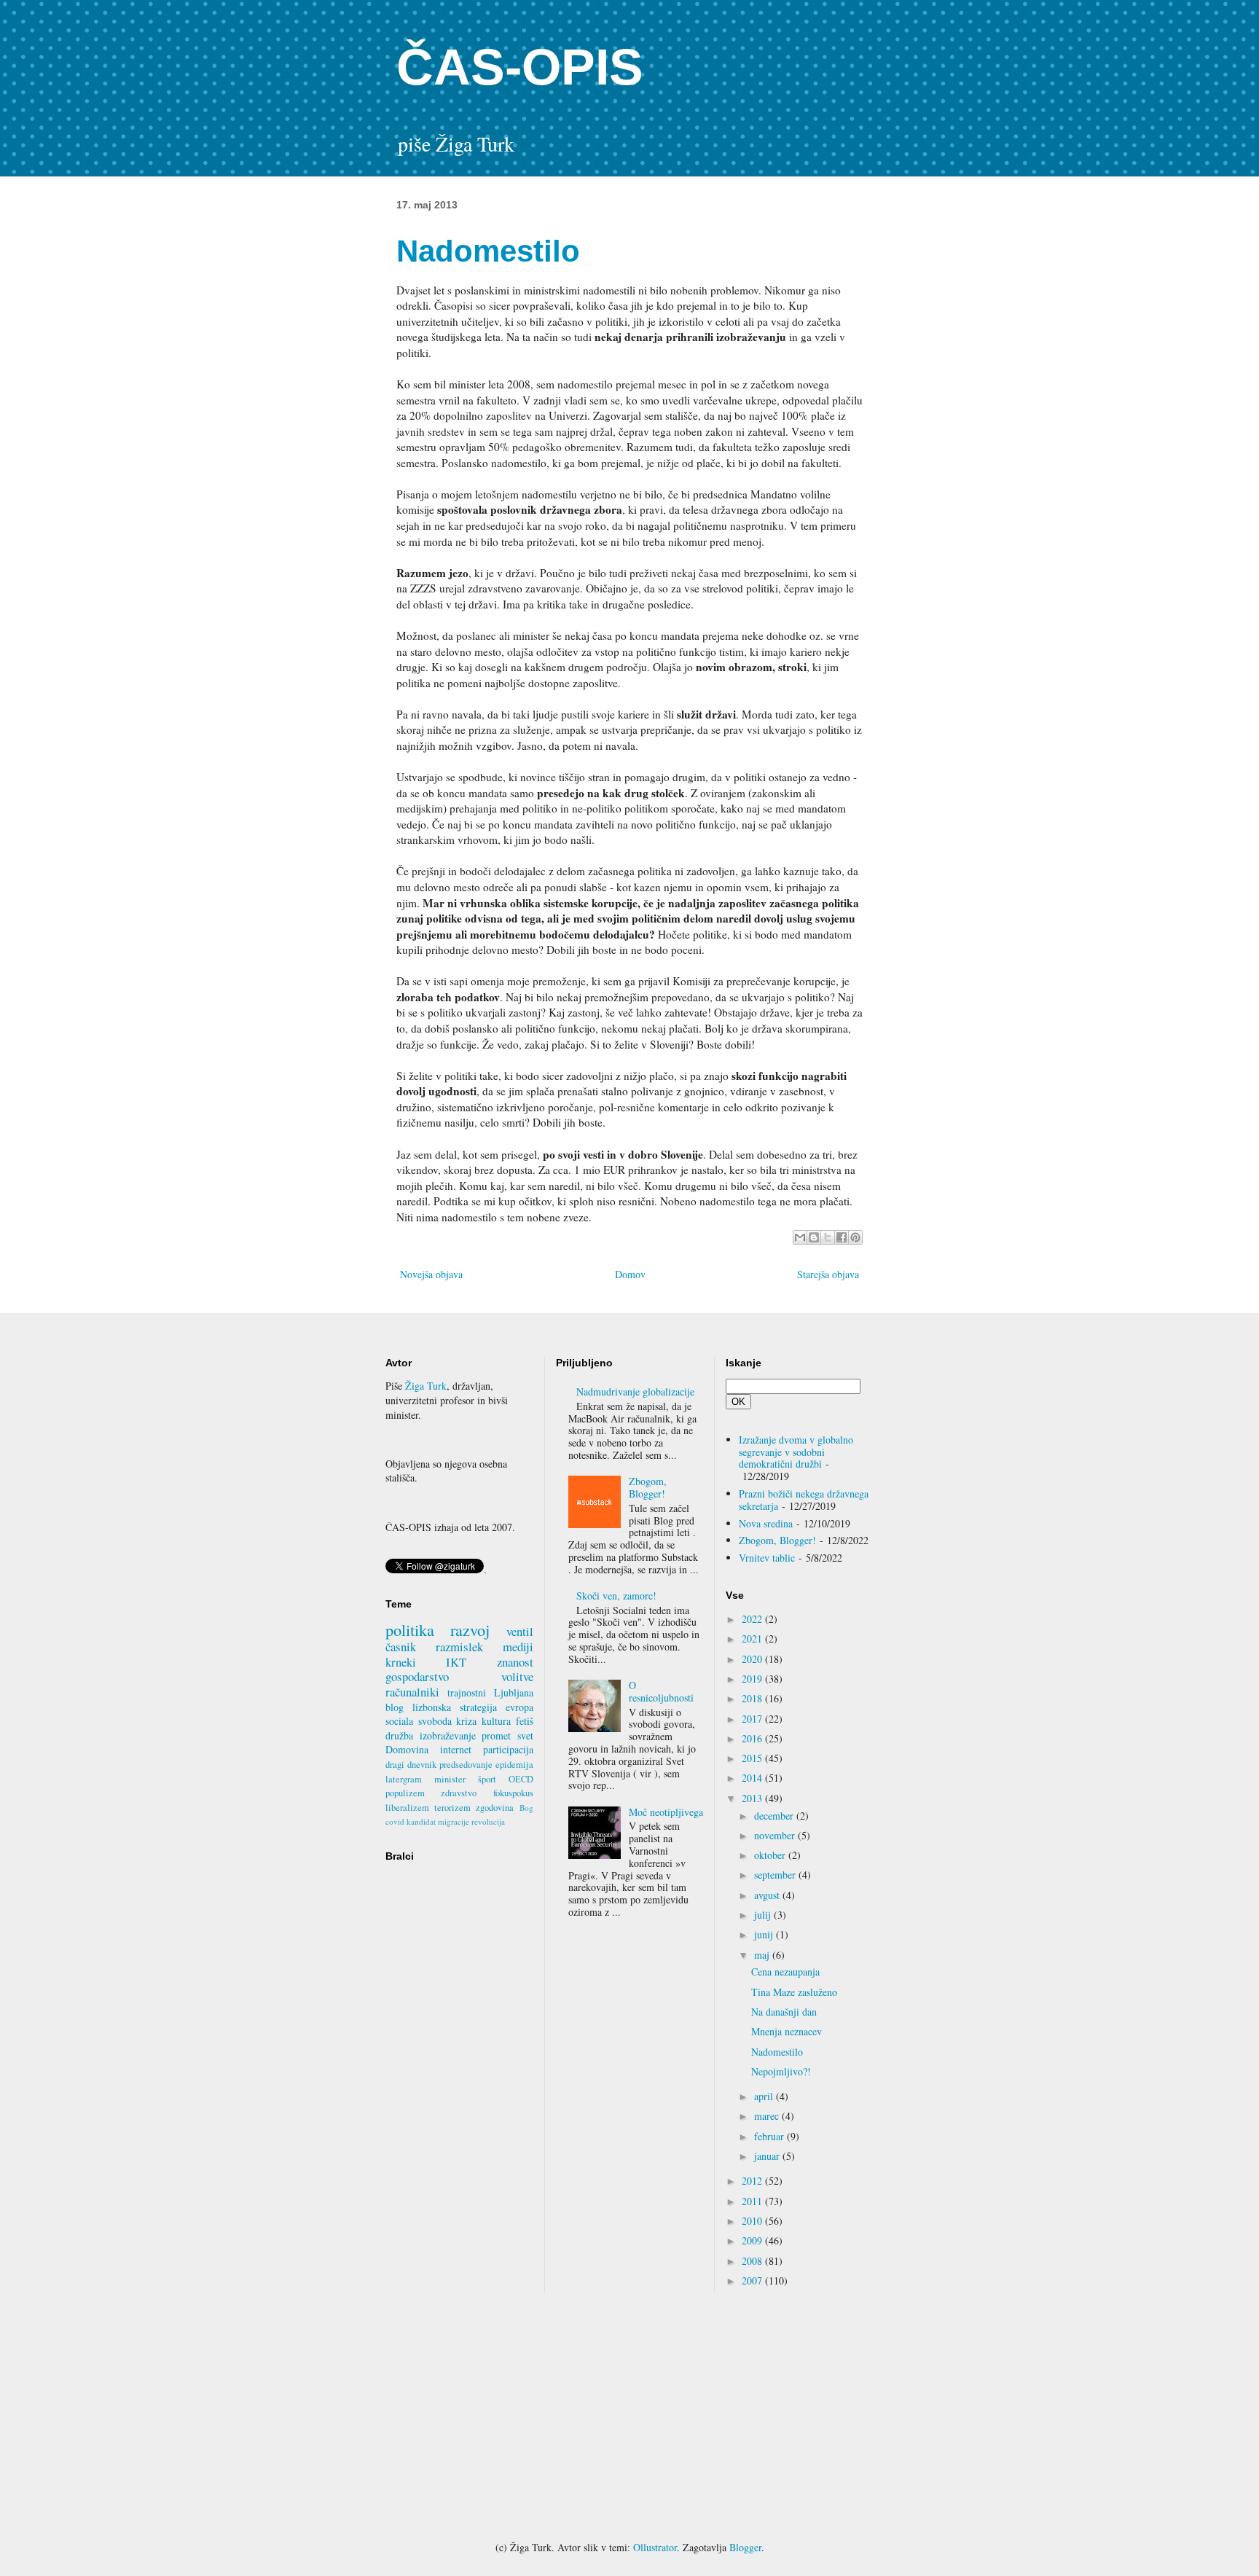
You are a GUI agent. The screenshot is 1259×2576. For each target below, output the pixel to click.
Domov (630, 1274)
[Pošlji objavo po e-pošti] (800, 1237)
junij (765, 1934)
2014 (753, 1778)
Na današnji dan (784, 2012)
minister (450, 1779)
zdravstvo (459, 1793)
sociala (399, 1721)
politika (410, 1629)
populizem (405, 1793)
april (765, 2096)
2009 (753, 2240)
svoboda (435, 1721)
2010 (753, 2221)
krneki (401, 1662)
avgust (768, 1895)
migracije (454, 1821)
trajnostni (467, 1692)
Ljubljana (514, 1692)
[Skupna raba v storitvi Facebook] (842, 1237)
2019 (753, 1679)
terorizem (452, 1808)
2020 (753, 1659)
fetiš (525, 1721)
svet (525, 1735)
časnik (401, 1647)
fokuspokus (513, 1793)
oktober (771, 1855)
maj (763, 1955)
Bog (526, 1808)
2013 (753, 1798)
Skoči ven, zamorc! (616, 1596)
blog (395, 1707)
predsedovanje (466, 1765)
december (775, 1816)
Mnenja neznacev (787, 2031)
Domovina (407, 1749)
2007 (753, 2281)
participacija (508, 1749)
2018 (753, 1698)
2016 (753, 1738)
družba (399, 1735)
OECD (521, 1779)
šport (487, 1779)
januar (768, 2156)
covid (395, 1821)
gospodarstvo (417, 1676)
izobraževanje (448, 1735)
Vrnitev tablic (767, 1558)
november (776, 1835)
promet (496, 1735)
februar (770, 2136)
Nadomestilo (777, 2052)
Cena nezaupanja (785, 1972)
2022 (753, 1619)
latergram (404, 1779)
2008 (753, 2261)
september (776, 1875)
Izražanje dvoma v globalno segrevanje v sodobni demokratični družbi (796, 1452)
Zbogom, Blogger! (648, 1487)
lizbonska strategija (455, 1707)
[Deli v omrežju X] (828, 1237)
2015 (753, 1758)
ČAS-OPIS (520, 67)
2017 (753, 1719)
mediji (518, 1647)
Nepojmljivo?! (781, 2071)
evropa (519, 1707)
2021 (753, 1639)
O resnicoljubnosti (661, 1691)
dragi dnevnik (411, 1765)
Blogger (745, 2547)
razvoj (470, 1629)
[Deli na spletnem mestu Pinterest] (855, 1237)
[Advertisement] (629, 2416)
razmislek (459, 1647)
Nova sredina (766, 1523)
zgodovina (495, 1808)
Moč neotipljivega (666, 1812)
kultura (496, 1721)
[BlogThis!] (814, 1237)
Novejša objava (431, 1274)
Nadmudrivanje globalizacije (635, 1391)
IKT (456, 1662)
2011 (753, 2201)
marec (768, 2116)
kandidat (421, 1821)
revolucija (488, 1821)
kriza (466, 1721)
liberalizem (407, 1808)
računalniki (412, 1692)
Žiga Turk (426, 1386)
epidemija (514, 1765)
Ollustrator (655, 2547)
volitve (517, 1676)
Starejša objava (828, 1274)
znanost (515, 1662)
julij (764, 1915)
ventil (520, 1631)
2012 (753, 2181)
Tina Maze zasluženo (794, 1992)
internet (456, 1749)
